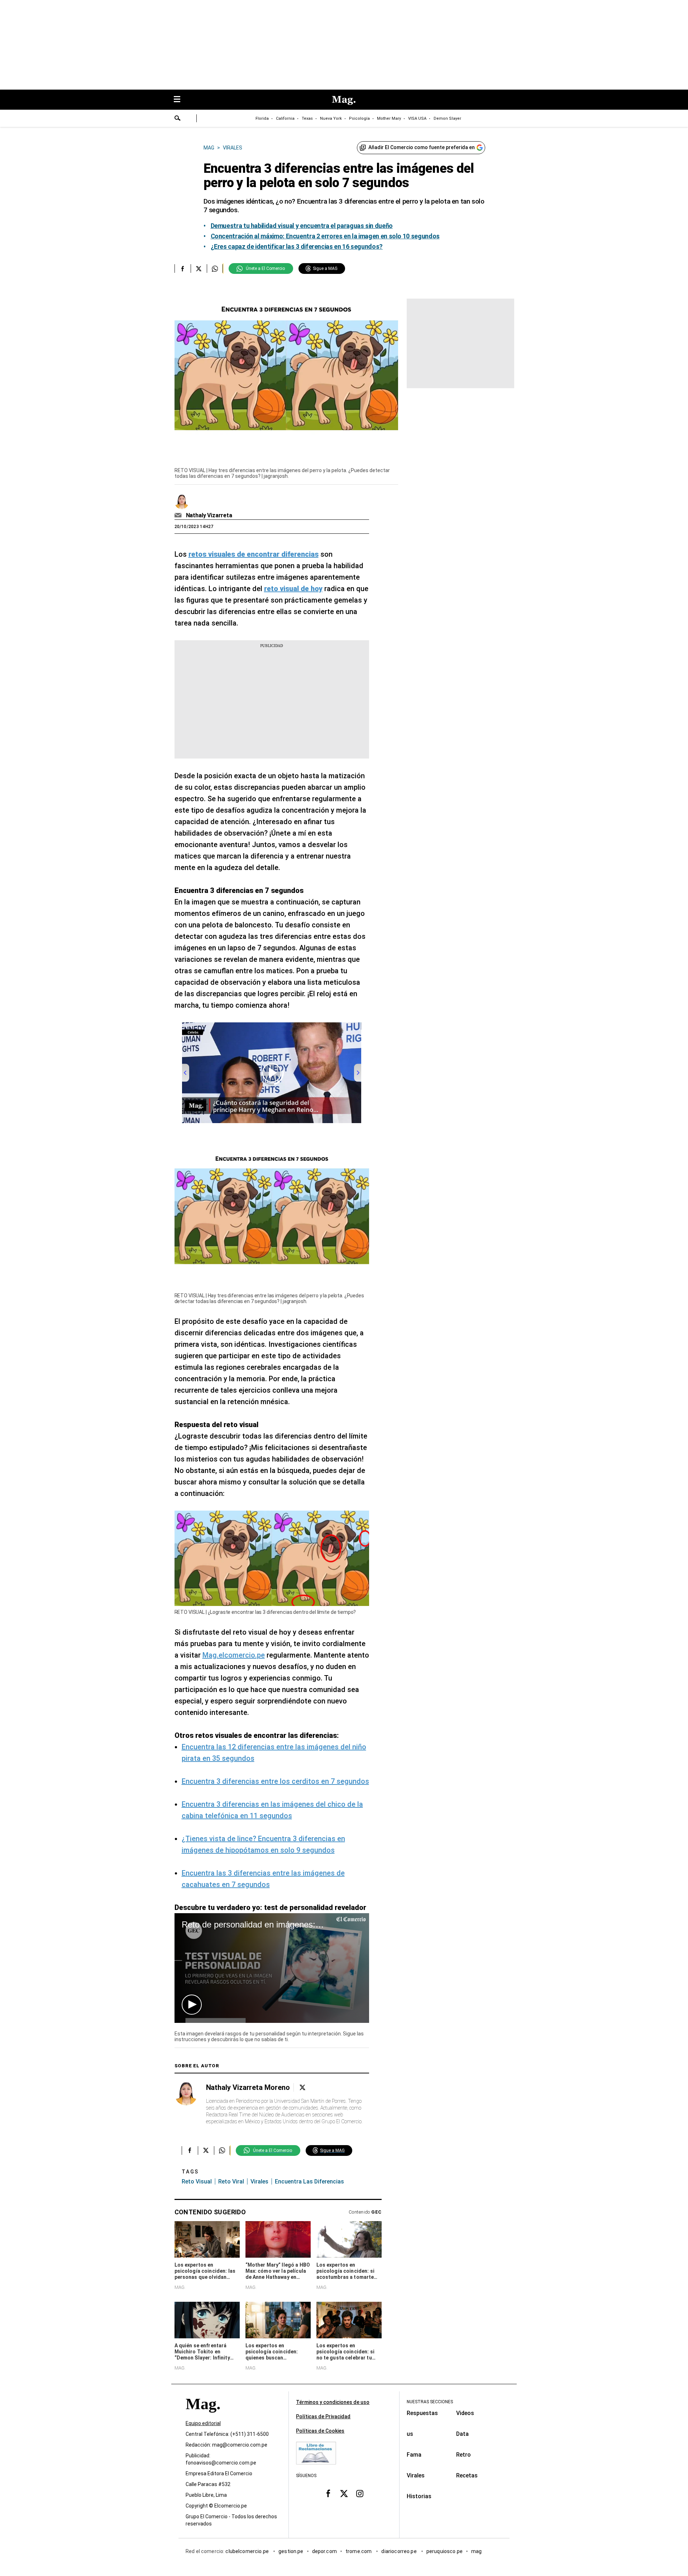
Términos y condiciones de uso (333, 2402)
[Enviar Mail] (179, 515)
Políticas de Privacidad (323, 2416)
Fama (414, 2455)
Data (462, 2434)
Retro (464, 2455)
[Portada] (203, 2417)
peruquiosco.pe (445, 2551)
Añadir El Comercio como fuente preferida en (422, 147)
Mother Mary (389, 118)
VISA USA (417, 118)
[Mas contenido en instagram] (360, 2494)
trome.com (359, 2551)
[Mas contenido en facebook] (328, 2494)
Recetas (467, 2475)
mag (476, 2551)
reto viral (231, 2181)
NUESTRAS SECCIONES (430, 2402)
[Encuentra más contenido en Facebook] (183, 268)
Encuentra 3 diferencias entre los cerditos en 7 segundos (275, 1781)
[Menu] (181, 100)
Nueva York (331, 118)
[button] (192, 2005)
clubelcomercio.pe (248, 2551)
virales (259, 2181)
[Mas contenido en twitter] (344, 2494)
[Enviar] (178, 119)
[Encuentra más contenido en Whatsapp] (215, 268)
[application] (272, 1968)
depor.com (324, 2551)
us (410, 2434)
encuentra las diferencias (309, 2181)
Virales (416, 2475)
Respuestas (422, 2413)
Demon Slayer (447, 118)
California (285, 118)
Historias (419, 2496)
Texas (307, 118)
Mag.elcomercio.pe (234, 1655)
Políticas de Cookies (320, 2431)
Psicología (359, 118)
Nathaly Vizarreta (209, 515)
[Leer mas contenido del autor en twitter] (302, 2088)
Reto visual (197, 2181)
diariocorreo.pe (399, 2551)
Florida (262, 118)
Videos (465, 2413)
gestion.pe (291, 2551)
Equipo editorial (203, 2423)
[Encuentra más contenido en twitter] (199, 268)
